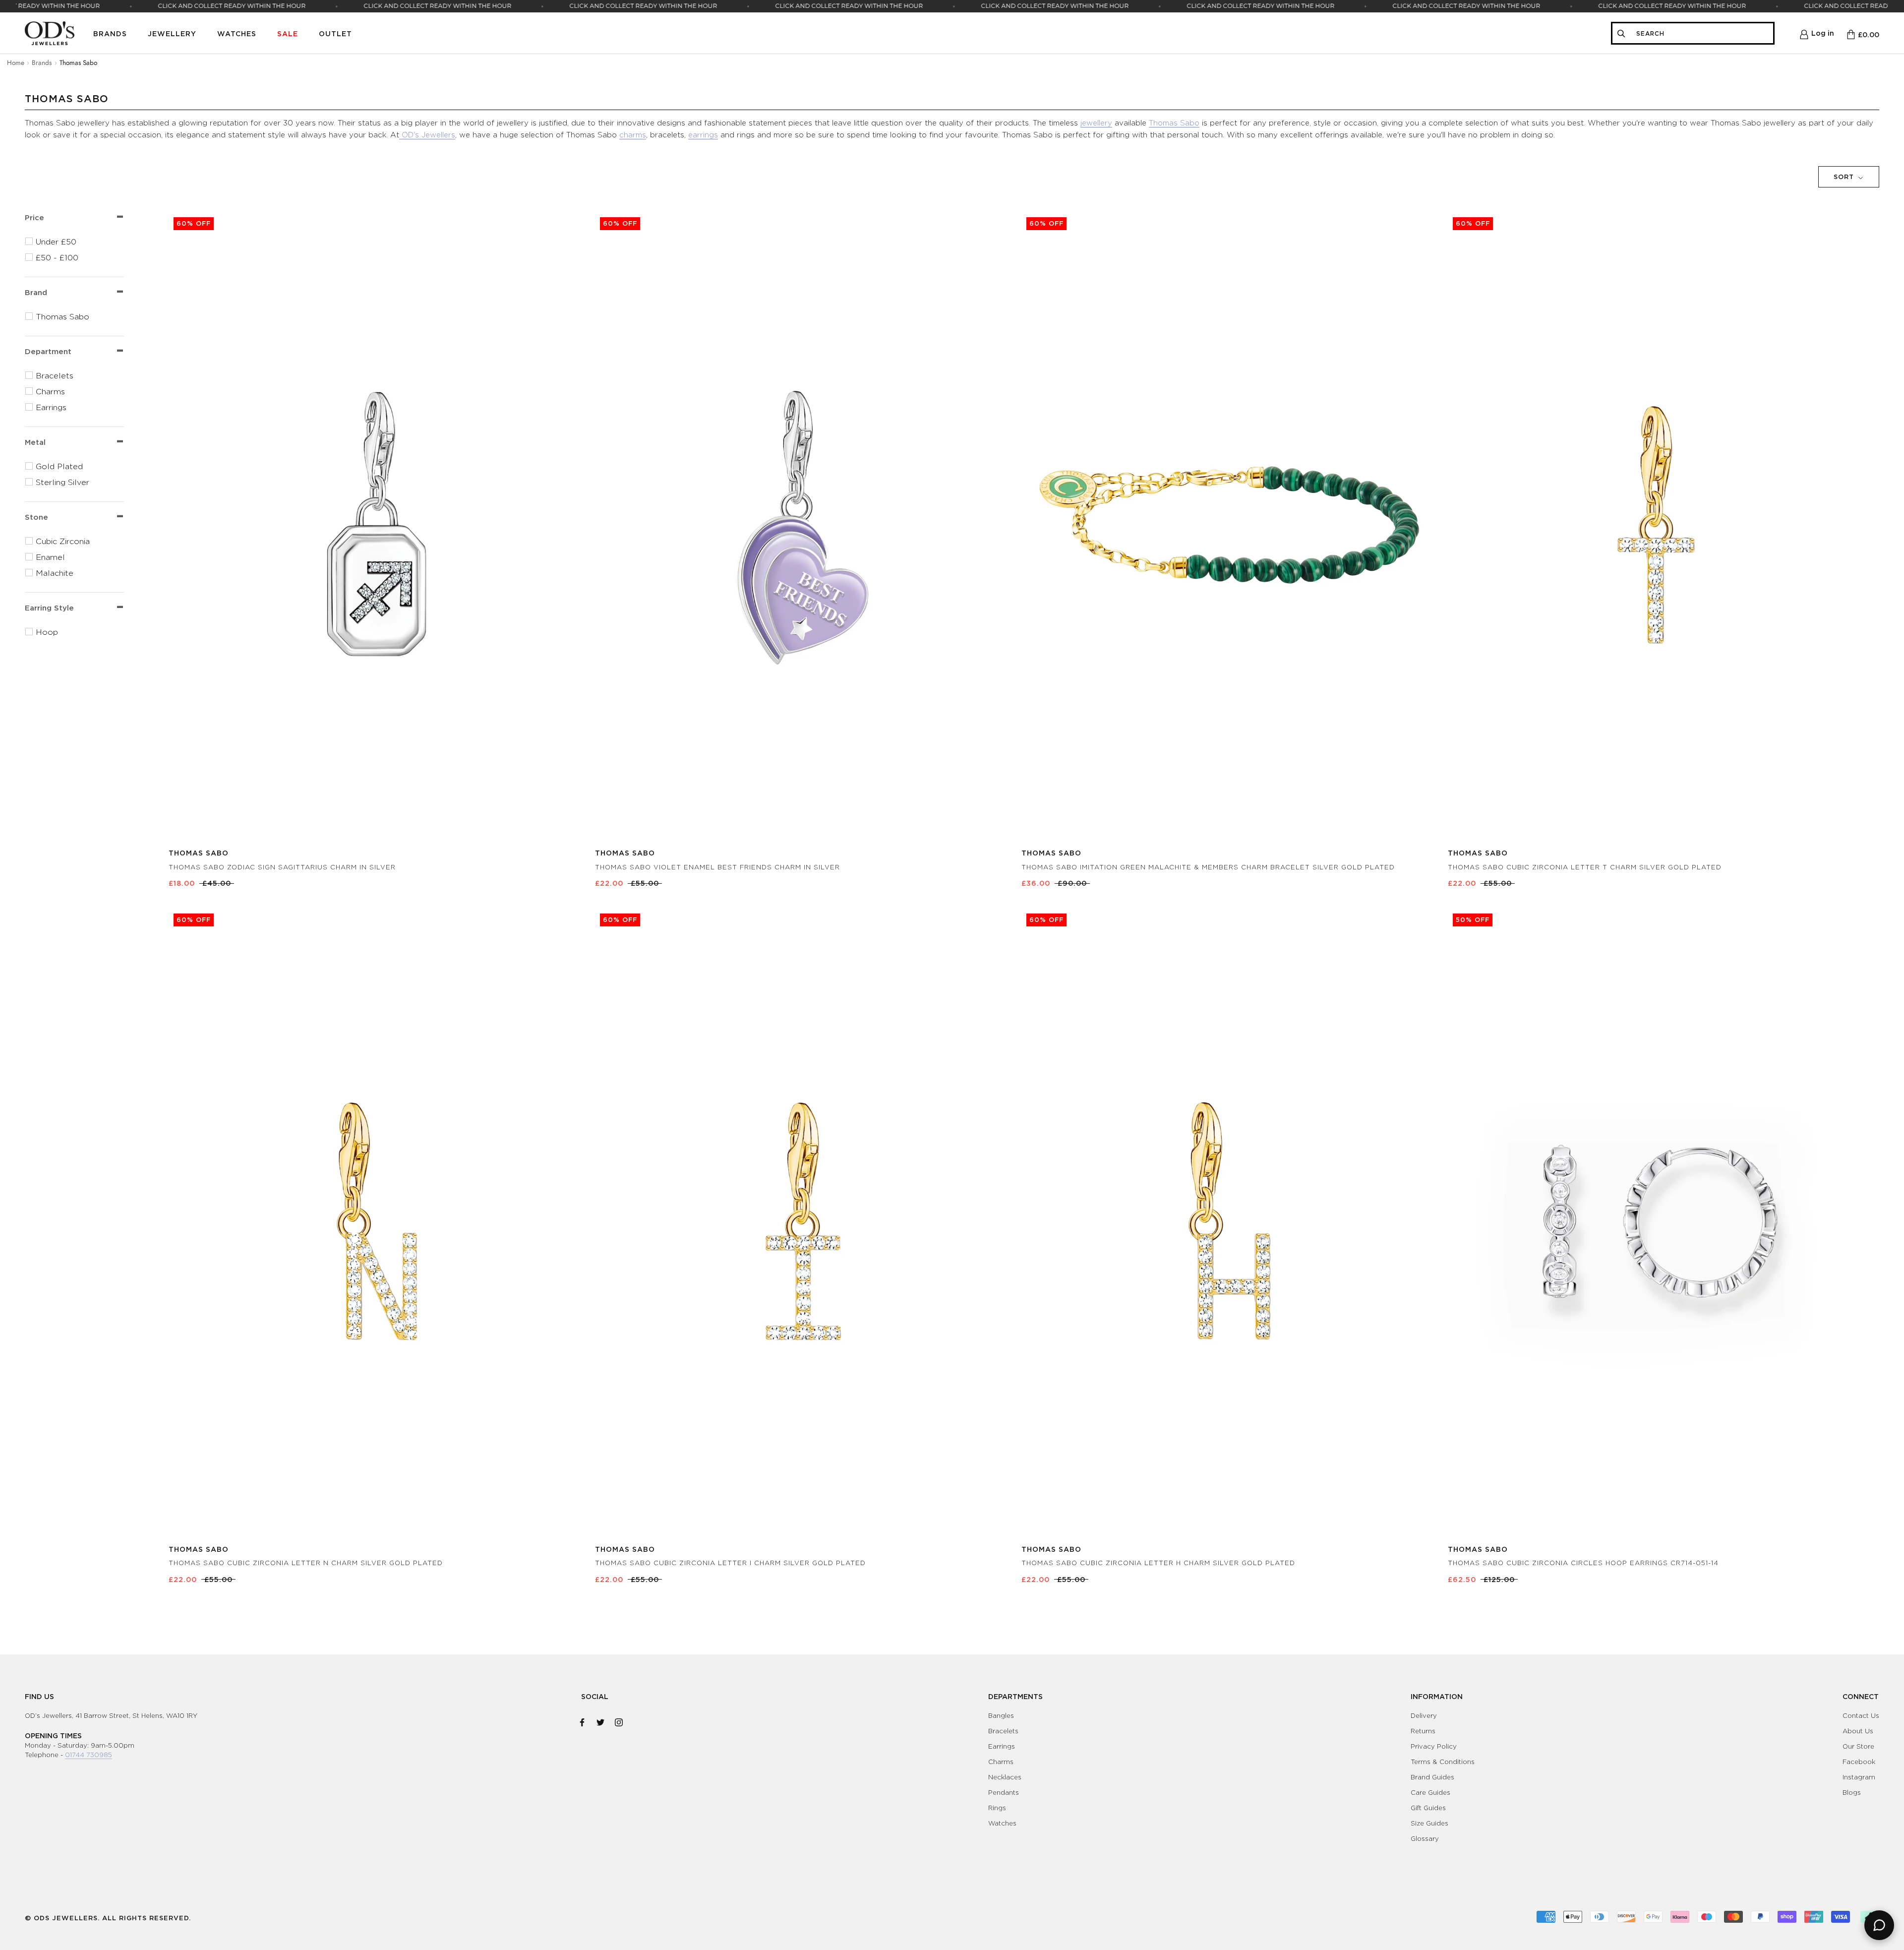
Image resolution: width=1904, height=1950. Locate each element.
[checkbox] (80, 242)
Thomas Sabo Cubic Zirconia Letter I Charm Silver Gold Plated (730, 1563)
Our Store (1858, 1746)
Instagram (1859, 1777)
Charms (1001, 1762)
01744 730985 (89, 1755)
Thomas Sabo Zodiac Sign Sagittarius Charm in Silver (282, 867)
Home (16, 62)
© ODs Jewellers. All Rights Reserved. (108, 1918)
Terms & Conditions (1443, 1762)
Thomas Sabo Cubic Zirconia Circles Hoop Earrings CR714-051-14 (1583, 1563)
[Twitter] (600, 1720)
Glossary (1425, 1838)
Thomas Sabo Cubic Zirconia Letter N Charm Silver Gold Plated (306, 1563)
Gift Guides (1428, 1808)
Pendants (1004, 1792)
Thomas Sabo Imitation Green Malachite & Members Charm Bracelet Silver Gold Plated (1208, 867)
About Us (1858, 1731)
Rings (997, 1808)
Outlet (335, 33)
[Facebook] (582, 1720)
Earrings (1002, 1746)
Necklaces (1005, 1777)
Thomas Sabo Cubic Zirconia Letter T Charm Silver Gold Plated (1585, 867)
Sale (288, 33)
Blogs (1852, 1792)
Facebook (1859, 1762)
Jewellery (172, 33)
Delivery (1424, 1715)
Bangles (1001, 1715)
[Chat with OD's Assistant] (1879, 1925)
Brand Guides (1432, 1777)
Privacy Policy (1434, 1746)
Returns (1423, 1731)
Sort (1845, 177)
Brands (110, 33)
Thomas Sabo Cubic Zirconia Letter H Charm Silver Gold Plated (1158, 1563)
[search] (1702, 33)
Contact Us (1861, 1715)
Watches (237, 33)
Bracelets (1003, 1731)
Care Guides (1430, 1792)
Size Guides (1429, 1823)
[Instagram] (619, 1720)
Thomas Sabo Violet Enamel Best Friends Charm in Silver (717, 867)
